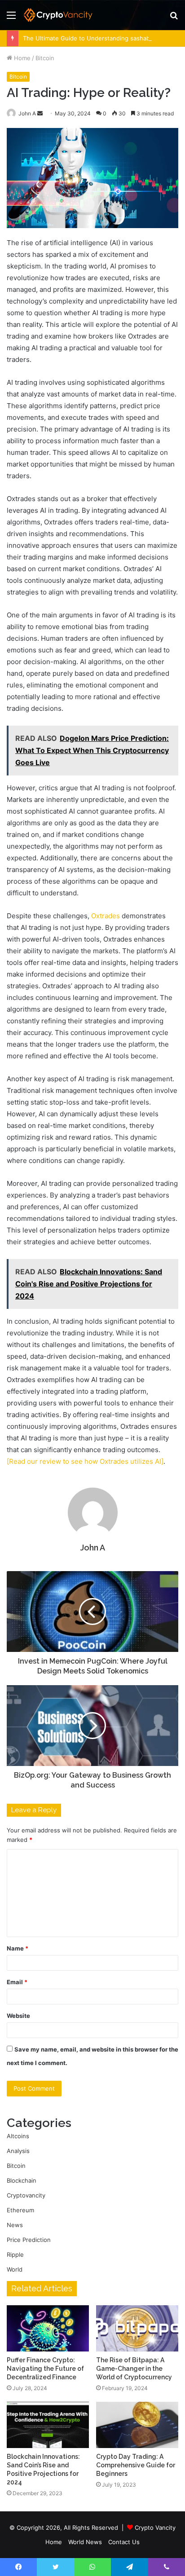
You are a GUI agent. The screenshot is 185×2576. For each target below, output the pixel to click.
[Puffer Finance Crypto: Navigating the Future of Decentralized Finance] (48, 2328)
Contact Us (124, 2542)
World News (85, 2542)
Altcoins (18, 2136)
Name (18, 1948)
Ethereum (20, 2210)
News (15, 2225)
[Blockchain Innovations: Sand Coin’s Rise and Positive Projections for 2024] (48, 2425)
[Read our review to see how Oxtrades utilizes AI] (85, 1461)
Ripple (15, 2255)
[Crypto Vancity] (58, 15)
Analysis (18, 2151)
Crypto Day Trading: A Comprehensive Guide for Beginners (136, 2465)
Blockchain (22, 2180)
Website (18, 2016)
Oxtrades (106, 916)
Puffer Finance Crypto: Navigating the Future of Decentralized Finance (45, 2369)
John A (27, 113)
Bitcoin (45, 58)
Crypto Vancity (155, 2528)
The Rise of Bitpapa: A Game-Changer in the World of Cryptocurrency (134, 2369)
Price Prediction (29, 2240)
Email (17, 1982)
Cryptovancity (26, 2195)
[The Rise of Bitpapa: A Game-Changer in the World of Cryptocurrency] (137, 2328)
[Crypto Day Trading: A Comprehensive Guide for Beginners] (137, 2425)
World (15, 2269)
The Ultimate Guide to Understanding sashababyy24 (97, 38)
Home (21, 58)
